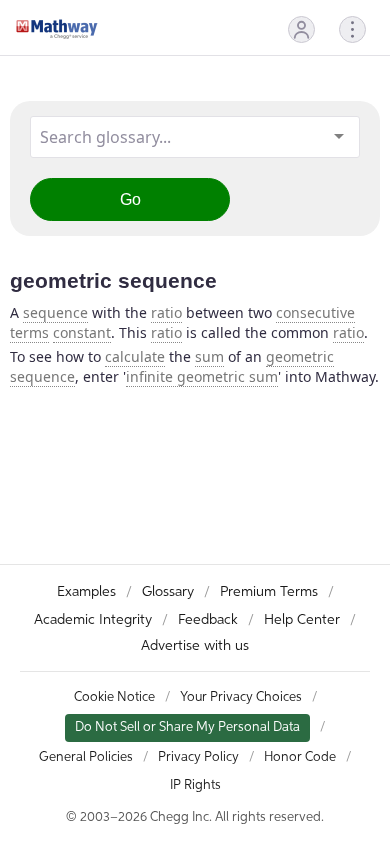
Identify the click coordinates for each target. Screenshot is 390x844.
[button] (301, 29)
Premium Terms (269, 592)
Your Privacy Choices (241, 697)
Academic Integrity (93, 620)
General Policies (86, 757)
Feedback (208, 620)
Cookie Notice (114, 697)
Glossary (168, 592)
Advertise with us (195, 646)
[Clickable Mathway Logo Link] (57, 29)
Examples (86, 592)
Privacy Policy (198, 757)
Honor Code (300, 757)
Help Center (302, 620)
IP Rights (195, 785)
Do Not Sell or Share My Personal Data (187, 727)
